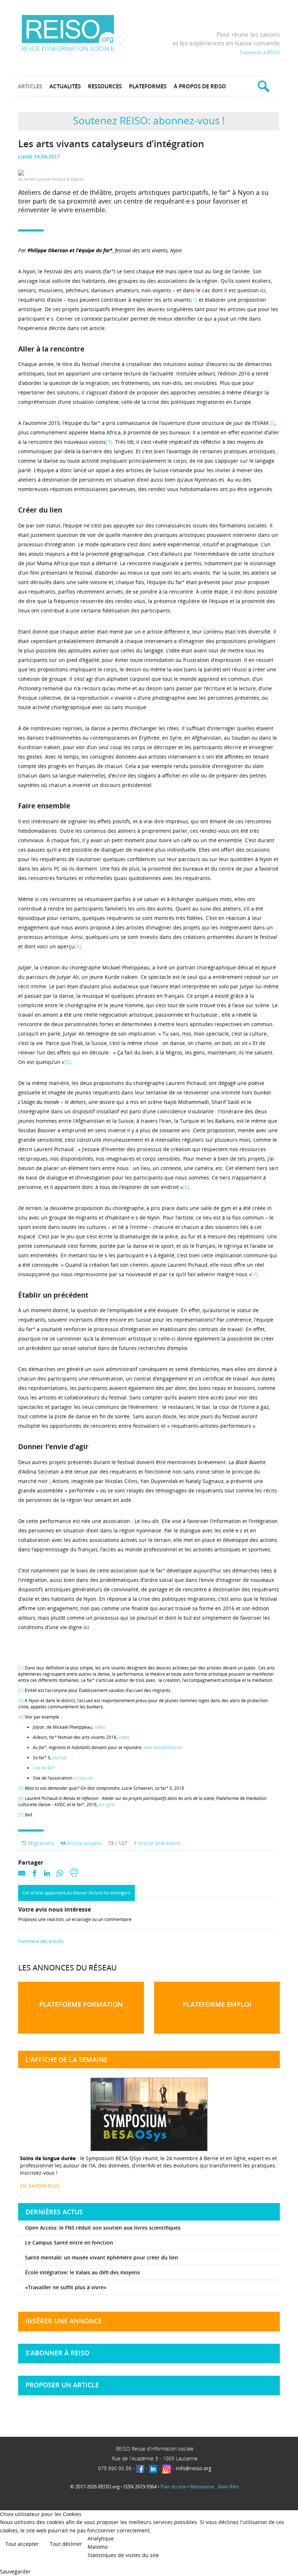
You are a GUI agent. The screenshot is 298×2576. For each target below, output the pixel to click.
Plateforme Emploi (217, 2004)
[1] (194, 300)
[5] (68, 1062)
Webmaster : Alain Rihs (214, 2487)
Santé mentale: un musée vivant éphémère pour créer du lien (102, 2257)
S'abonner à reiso (57, 2353)
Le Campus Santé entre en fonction (69, 2243)
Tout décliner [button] (66, 2544)
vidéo (100, 1727)
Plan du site (173, 2487)
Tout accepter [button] (22, 2544)
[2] (271, 423)
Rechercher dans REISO (263, 86)
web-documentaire (163, 1747)
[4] (78, 946)
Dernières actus (54, 2212)
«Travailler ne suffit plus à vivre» (66, 2287)
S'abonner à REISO (260, 52)
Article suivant (84, 1843)
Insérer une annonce (64, 2321)
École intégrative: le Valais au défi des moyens (82, 2272)
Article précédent (158, 1843)
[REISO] (68, 33)
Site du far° (44, 1768)
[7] (255, 1274)
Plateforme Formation (81, 2004)
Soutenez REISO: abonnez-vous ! (149, 120)
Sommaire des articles (41, 1941)
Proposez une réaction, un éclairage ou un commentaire (75, 1920)
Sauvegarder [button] (15, 2571)
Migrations (40, 1843)
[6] (186, 1187)
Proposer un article (62, 2385)
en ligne (107, 1805)
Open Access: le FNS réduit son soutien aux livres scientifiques (103, 2228)
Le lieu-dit (83, 1778)
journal (59, 1758)
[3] (109, 442)
